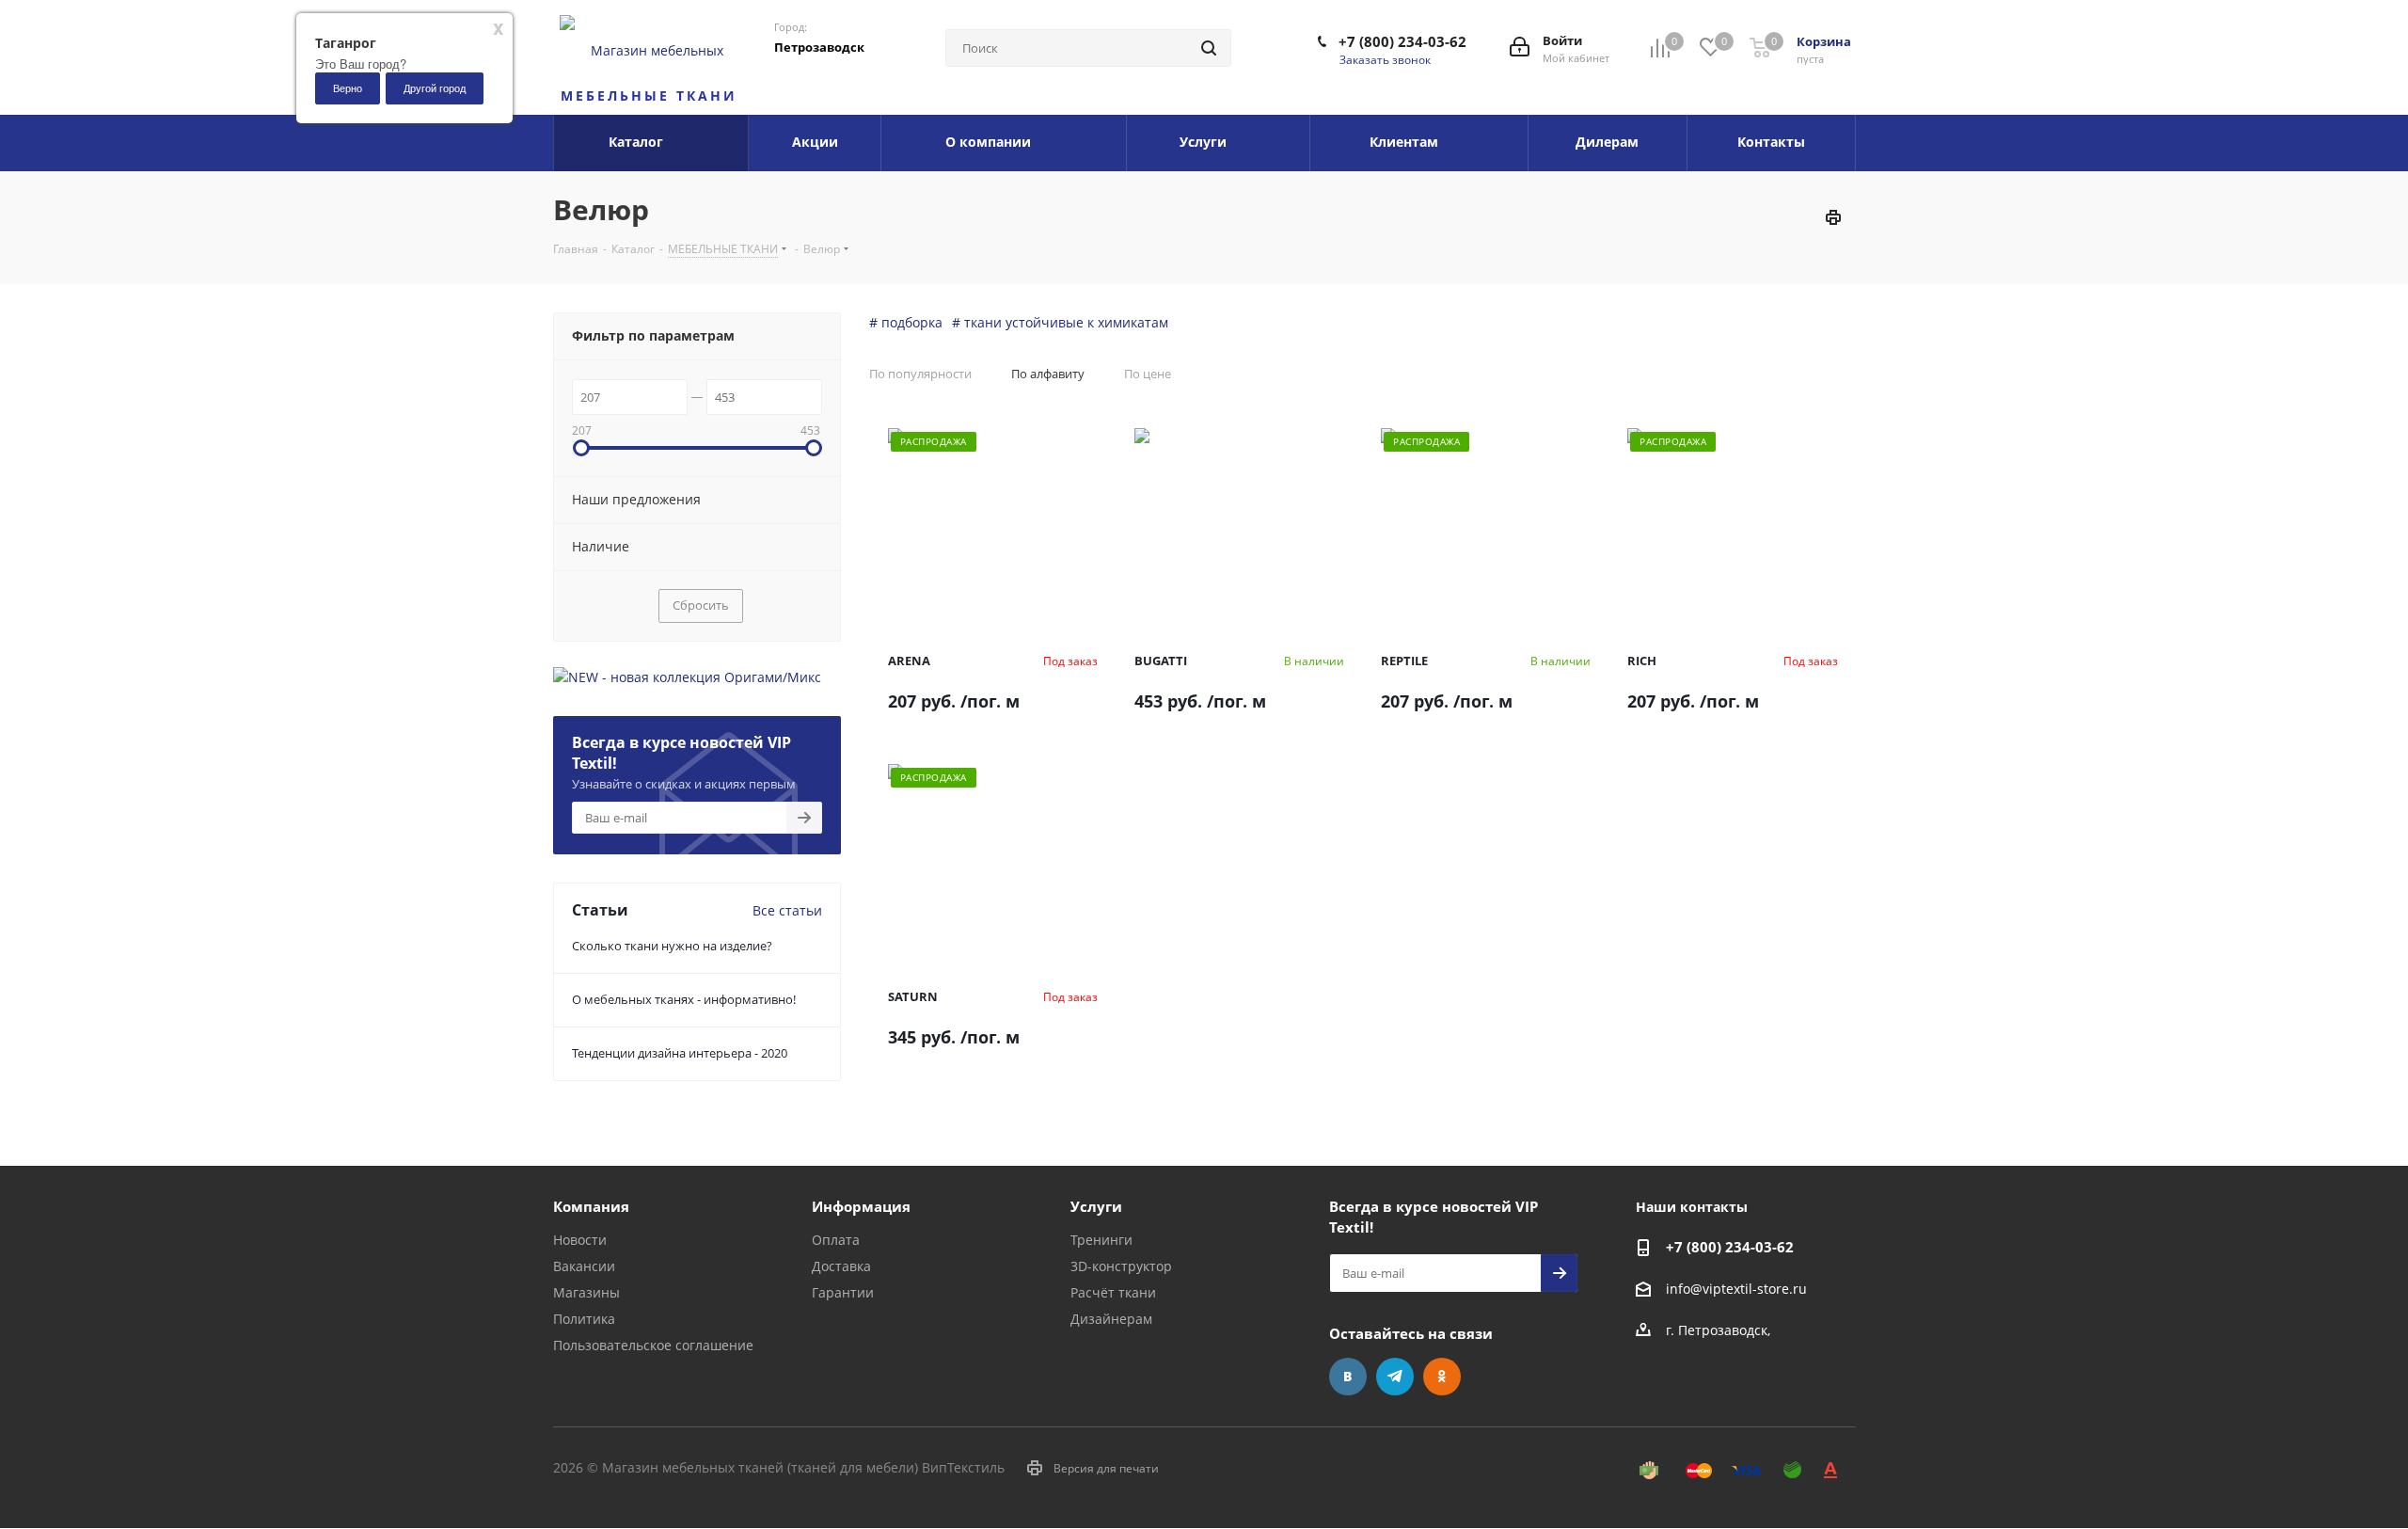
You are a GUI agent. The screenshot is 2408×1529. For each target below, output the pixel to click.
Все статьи (787, 910)
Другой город (435, 88)
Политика (584, 1319)
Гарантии (843, 1292)
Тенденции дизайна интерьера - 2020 (680, 1053)
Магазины (586, 1292)
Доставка (841, 1266)
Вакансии (584, 1266)
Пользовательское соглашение (653, 1345)
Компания (591, 1206)
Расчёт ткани (1113, 1292)
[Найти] (1209, 48)
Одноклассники (1442, 1377)
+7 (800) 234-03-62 (1402, 41)
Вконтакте (1348, 1377)
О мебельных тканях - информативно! (684, 999)
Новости (580, 1240)
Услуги (1096, 1206)
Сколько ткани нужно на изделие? (672, 946)
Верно (348, 88)
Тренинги (1101, 1240)
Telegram (1395, 1377)
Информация (861, 1206)
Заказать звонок (1385, 60)
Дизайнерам (1111, 1319)
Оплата (836, 1240)
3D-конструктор (1121, 1266)
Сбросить (701, 605)
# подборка (906, 322)
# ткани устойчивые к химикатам (1060, 322)
